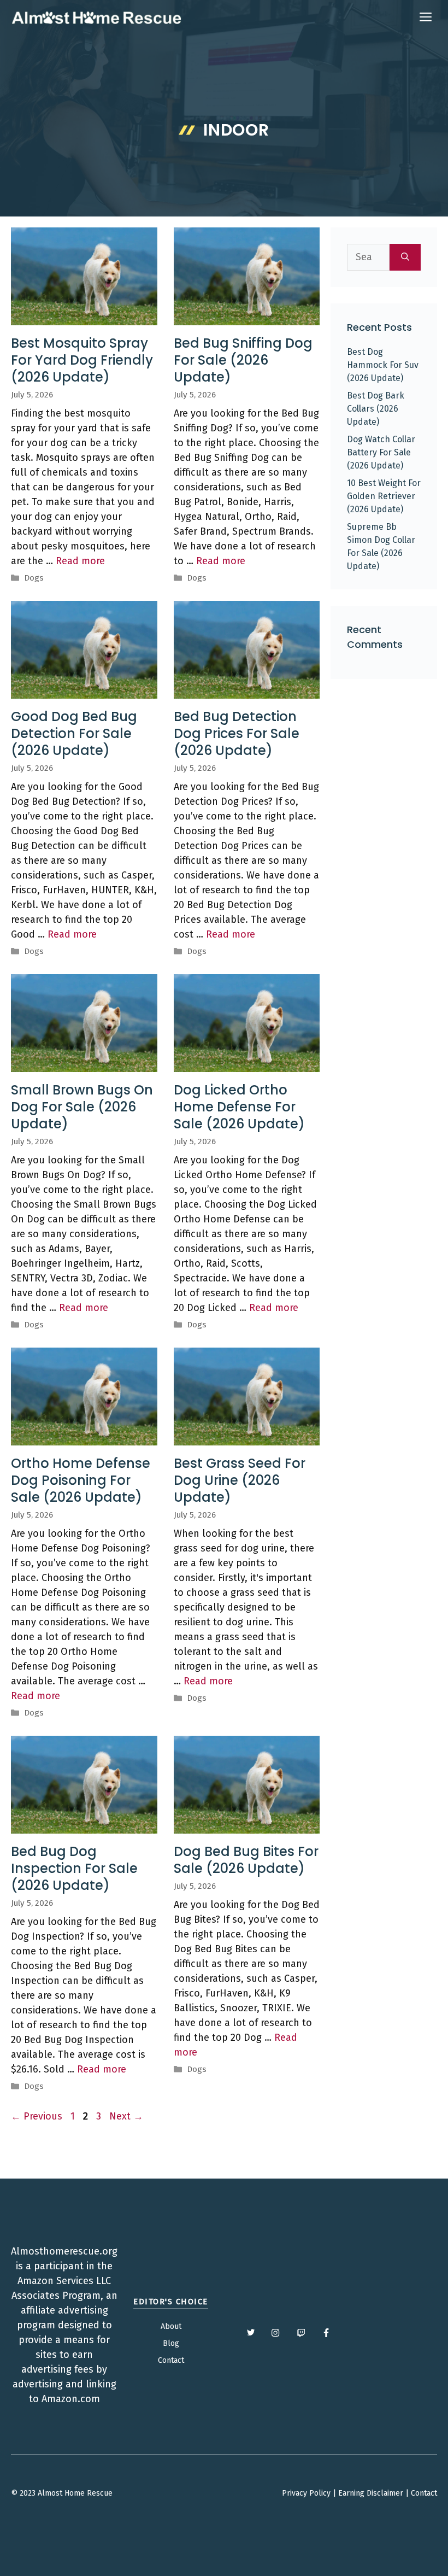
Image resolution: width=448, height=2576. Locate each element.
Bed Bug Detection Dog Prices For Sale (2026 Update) (237, 733)
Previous (37, 2116)
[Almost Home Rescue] (96, 17)
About (171, 2326)
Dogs (34, 578)
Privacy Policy (306, 2493)
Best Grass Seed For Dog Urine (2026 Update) (240, 1480)
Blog (171, 2343)
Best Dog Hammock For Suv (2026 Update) (383, 365)
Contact (171, 2360)
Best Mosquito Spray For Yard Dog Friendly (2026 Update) (82, 360)
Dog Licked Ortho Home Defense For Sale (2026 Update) (239, 1107)
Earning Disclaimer (371, 2493)
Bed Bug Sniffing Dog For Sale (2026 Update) (243, 360)
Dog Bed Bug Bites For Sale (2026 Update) (246, 1860)
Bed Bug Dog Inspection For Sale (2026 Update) (74, 1868)
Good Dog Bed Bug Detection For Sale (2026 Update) (74, 733)
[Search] (405, 257)
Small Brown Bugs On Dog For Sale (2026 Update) (82, 1107)
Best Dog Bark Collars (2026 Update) (376, 409)
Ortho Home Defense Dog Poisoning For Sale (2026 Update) (81, 1480)
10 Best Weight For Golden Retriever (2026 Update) (384, 496)
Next (126, 2116)
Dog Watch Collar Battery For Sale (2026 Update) (381, 452)
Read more (80, 561)
